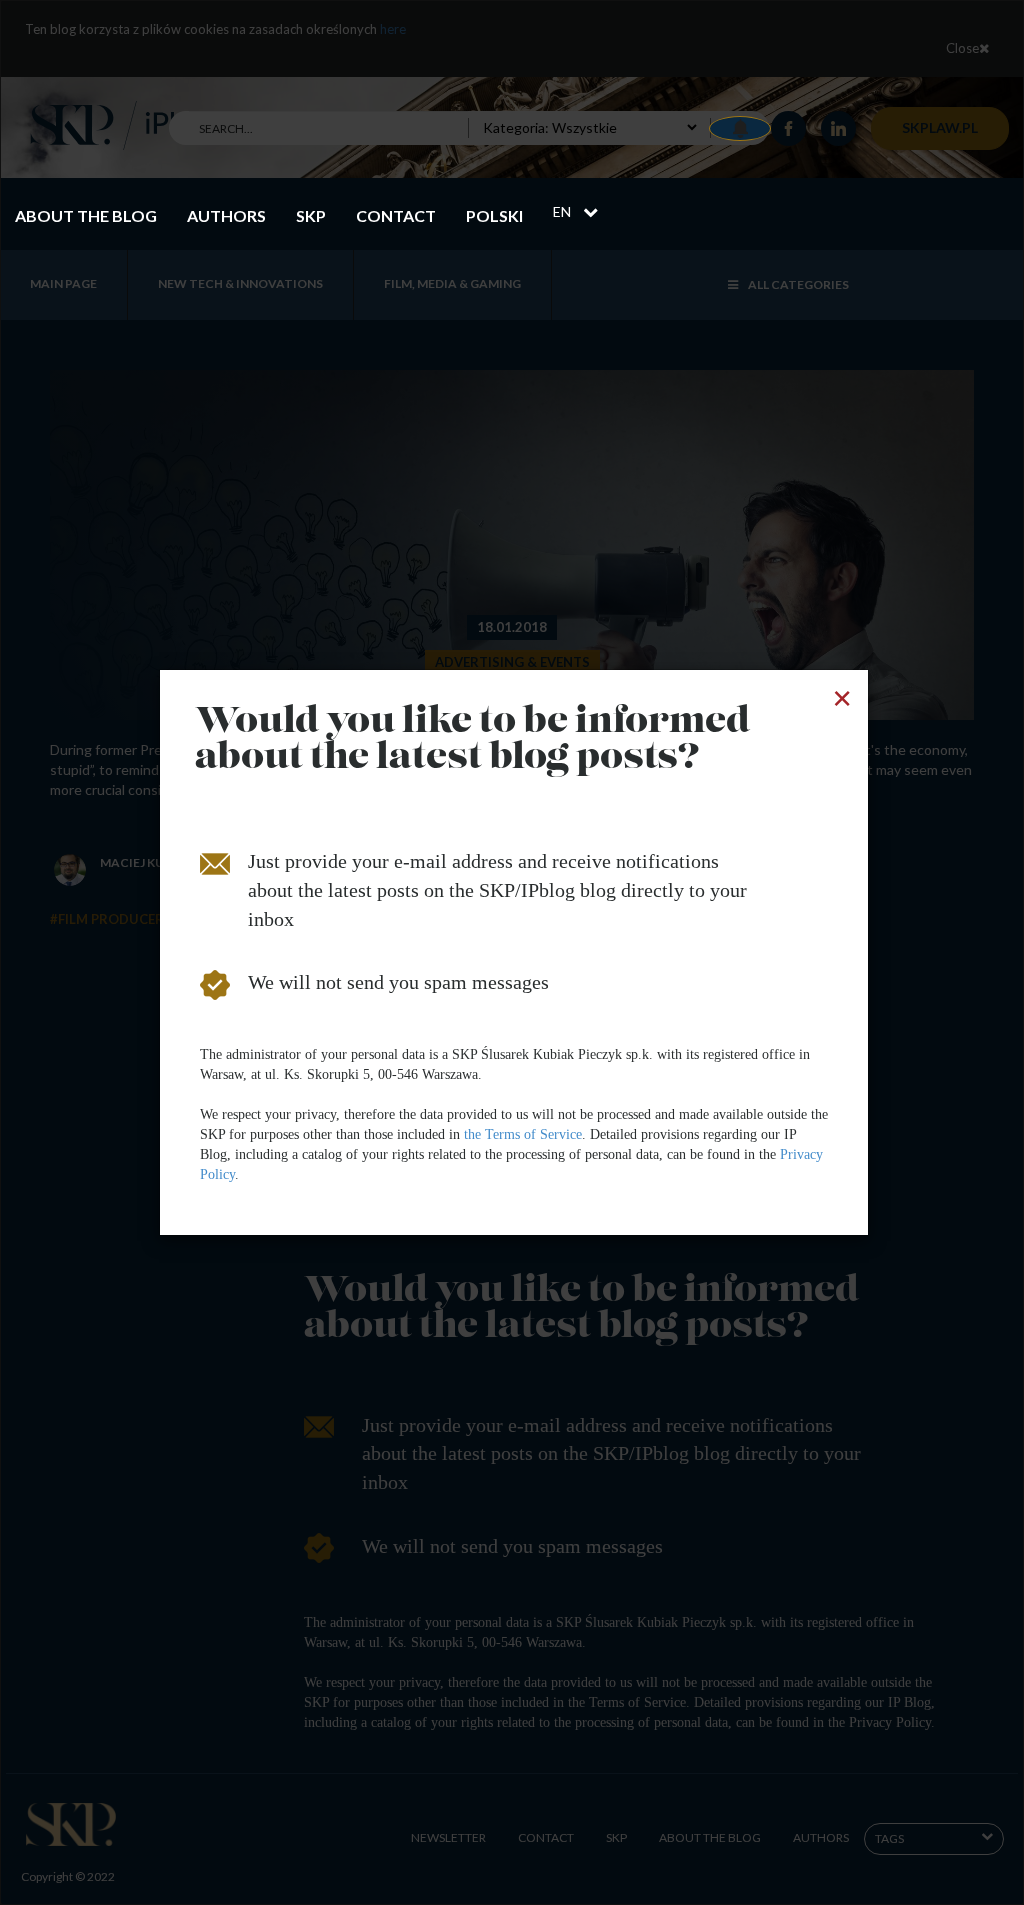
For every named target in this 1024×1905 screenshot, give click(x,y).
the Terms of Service (523, 1134)
